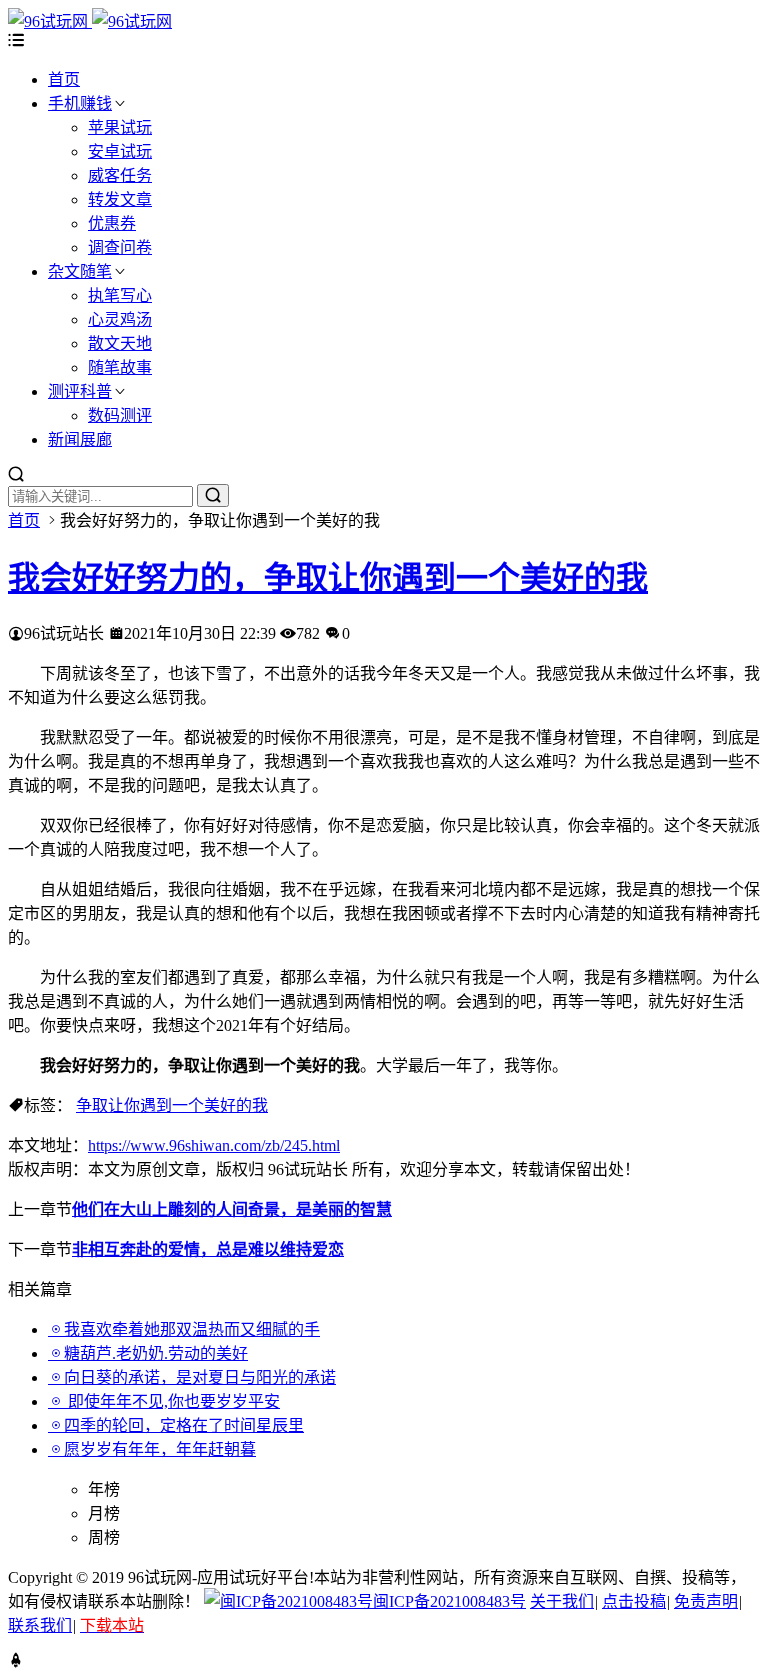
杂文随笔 (80, 271)
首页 (64, 79)
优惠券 (112, 223)
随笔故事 (120, 367)
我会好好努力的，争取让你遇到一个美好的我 (328, 578)
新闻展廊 (80, 439)
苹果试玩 (120, 127)
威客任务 (120, 175)
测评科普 (80, 391)
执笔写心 (120, 295)
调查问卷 (120, 247)
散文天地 (120, 343)
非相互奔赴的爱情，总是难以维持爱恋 (208, 1249)
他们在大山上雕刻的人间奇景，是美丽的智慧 (232, 1209)
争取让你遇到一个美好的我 (172, 1105)
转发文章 (120, 199)
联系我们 (40, 1625)
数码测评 (120, 415)
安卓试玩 (120, 151)
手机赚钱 (80, 103)
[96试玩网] (90, 21)
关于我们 (562, 1601)
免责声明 (706, 1601)
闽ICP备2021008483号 (449, 1601)
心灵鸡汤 (120, 319)
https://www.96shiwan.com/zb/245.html (214, 1145)
